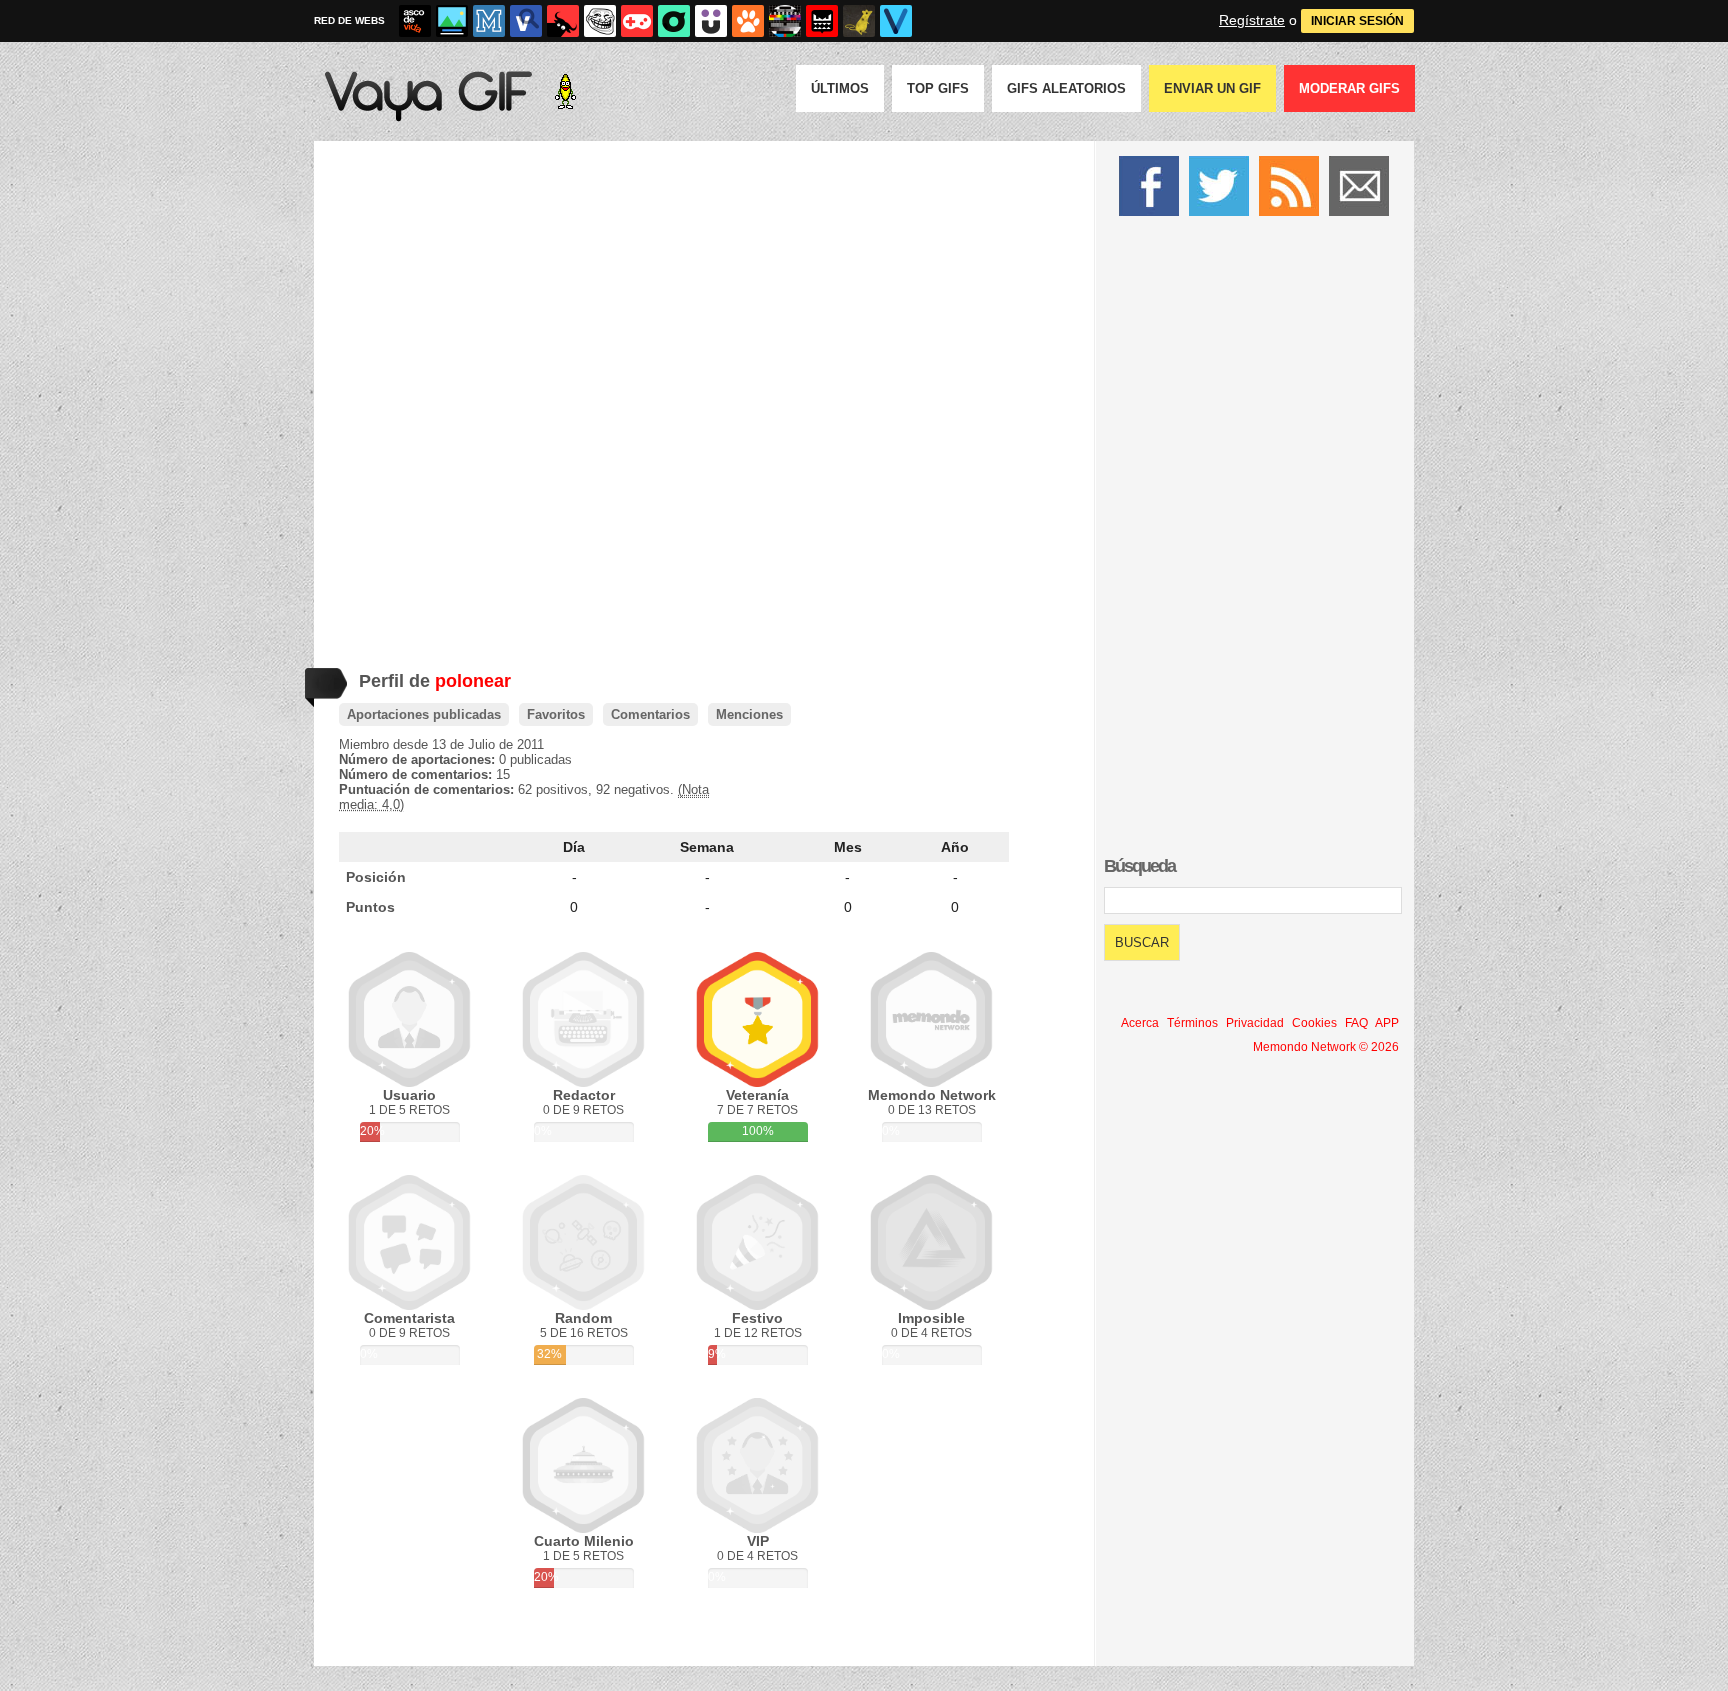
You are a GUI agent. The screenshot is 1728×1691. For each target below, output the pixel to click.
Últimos (840, 88)
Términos (1192, 1023)
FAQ (1356, 1023)
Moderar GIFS (1349, 88)
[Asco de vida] (415, 21)
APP (1387, 1023)
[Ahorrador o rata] (859, 21)
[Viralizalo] (896, 21)
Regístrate (1252, 20)
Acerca (1140, 1023)
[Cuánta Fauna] (748, 21)
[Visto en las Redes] (526, 21)
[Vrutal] (637, 21)
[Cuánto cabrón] (600, 21)
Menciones (749, 714)
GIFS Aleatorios (1066, 88)
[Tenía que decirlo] (822, 21)
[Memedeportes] (489, 21)
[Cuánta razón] (452, 21)
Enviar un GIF (1212, 88)
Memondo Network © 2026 (1326, 1047)
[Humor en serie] (711, 21)
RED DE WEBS (349, 20)
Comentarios (650, 714)
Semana (707, 847)
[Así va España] (563, 21)
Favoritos (556, 714)
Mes (848, 847)
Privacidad (1255, 1023)
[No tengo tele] (785, 21)
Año (955, 847)
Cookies (1314, 1023)
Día (574, 847)
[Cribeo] (674, 21)
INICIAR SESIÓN (1357, 21)
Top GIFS (938, 88)
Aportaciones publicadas (424, 714)
